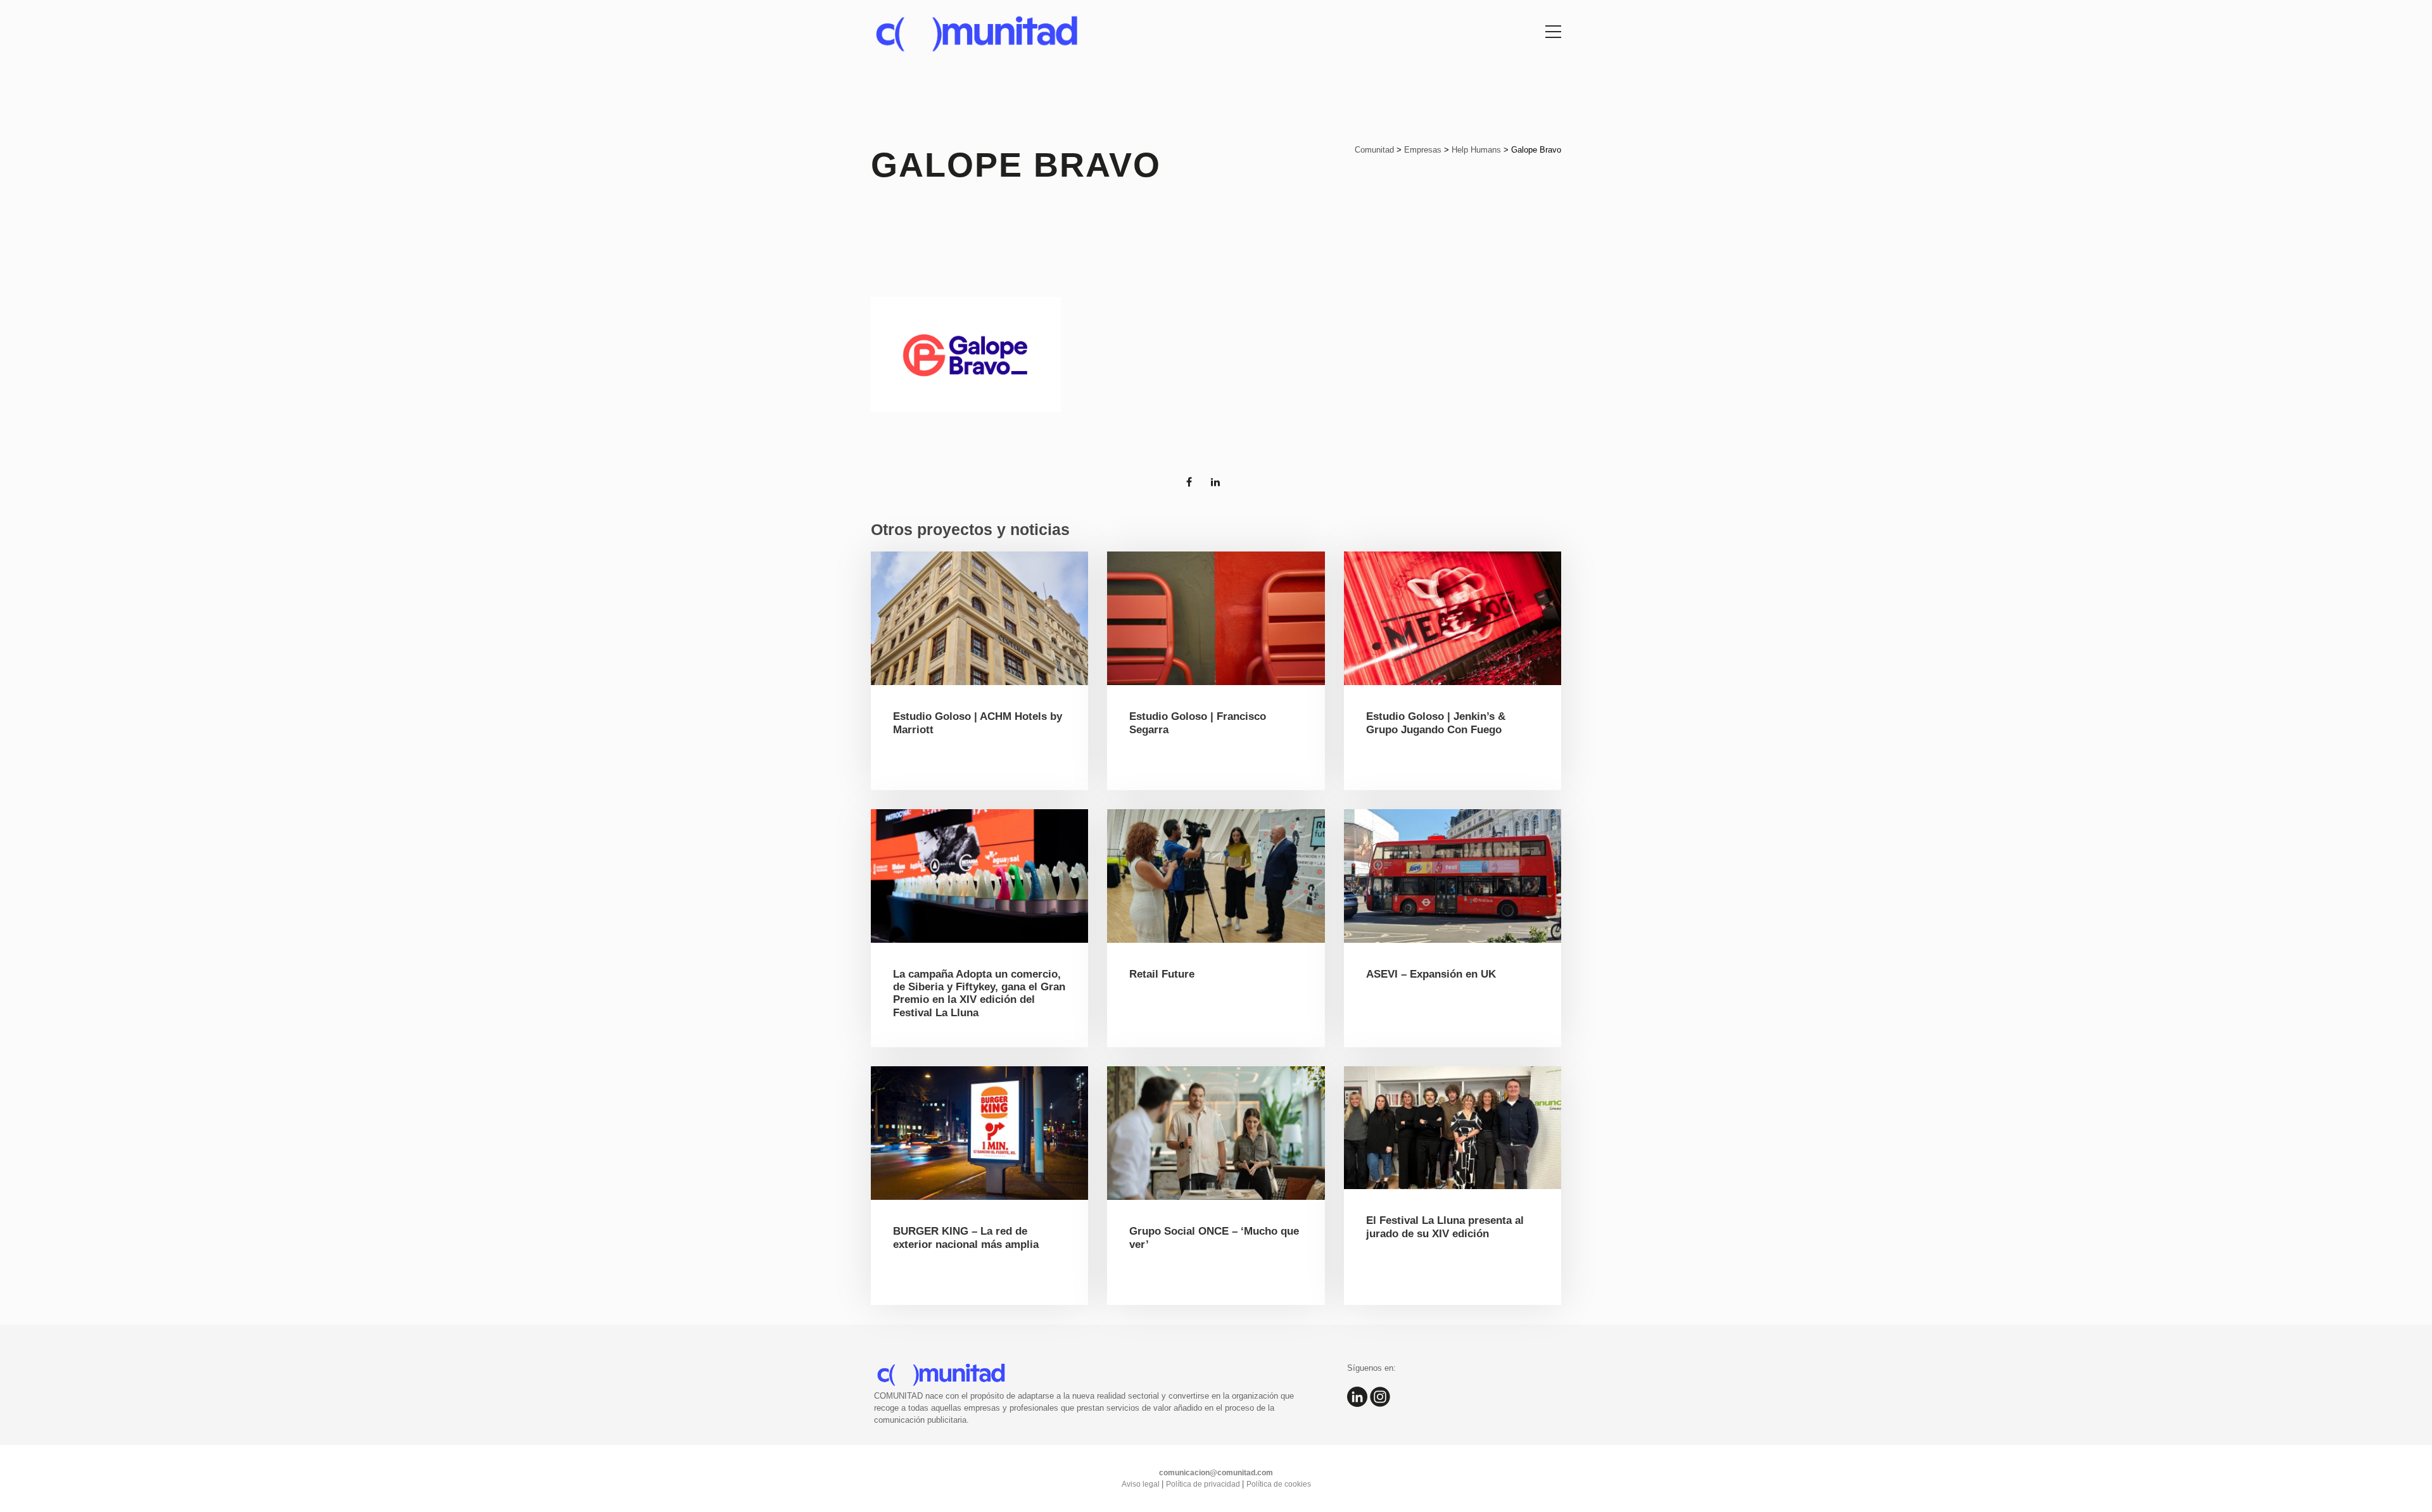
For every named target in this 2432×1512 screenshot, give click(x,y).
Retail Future (1162, 974)
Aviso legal (1142, 1484)
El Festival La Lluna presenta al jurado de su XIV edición (1445, 1227)
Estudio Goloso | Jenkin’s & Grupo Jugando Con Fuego (1436, 723)
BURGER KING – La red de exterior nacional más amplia (966, 1238)
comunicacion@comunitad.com (1216, 1473)
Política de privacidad (1204, 1484)
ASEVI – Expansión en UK (1431, 974)
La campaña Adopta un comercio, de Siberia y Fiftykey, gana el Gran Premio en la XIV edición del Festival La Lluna (979, 993)
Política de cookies (1279, 1484)
